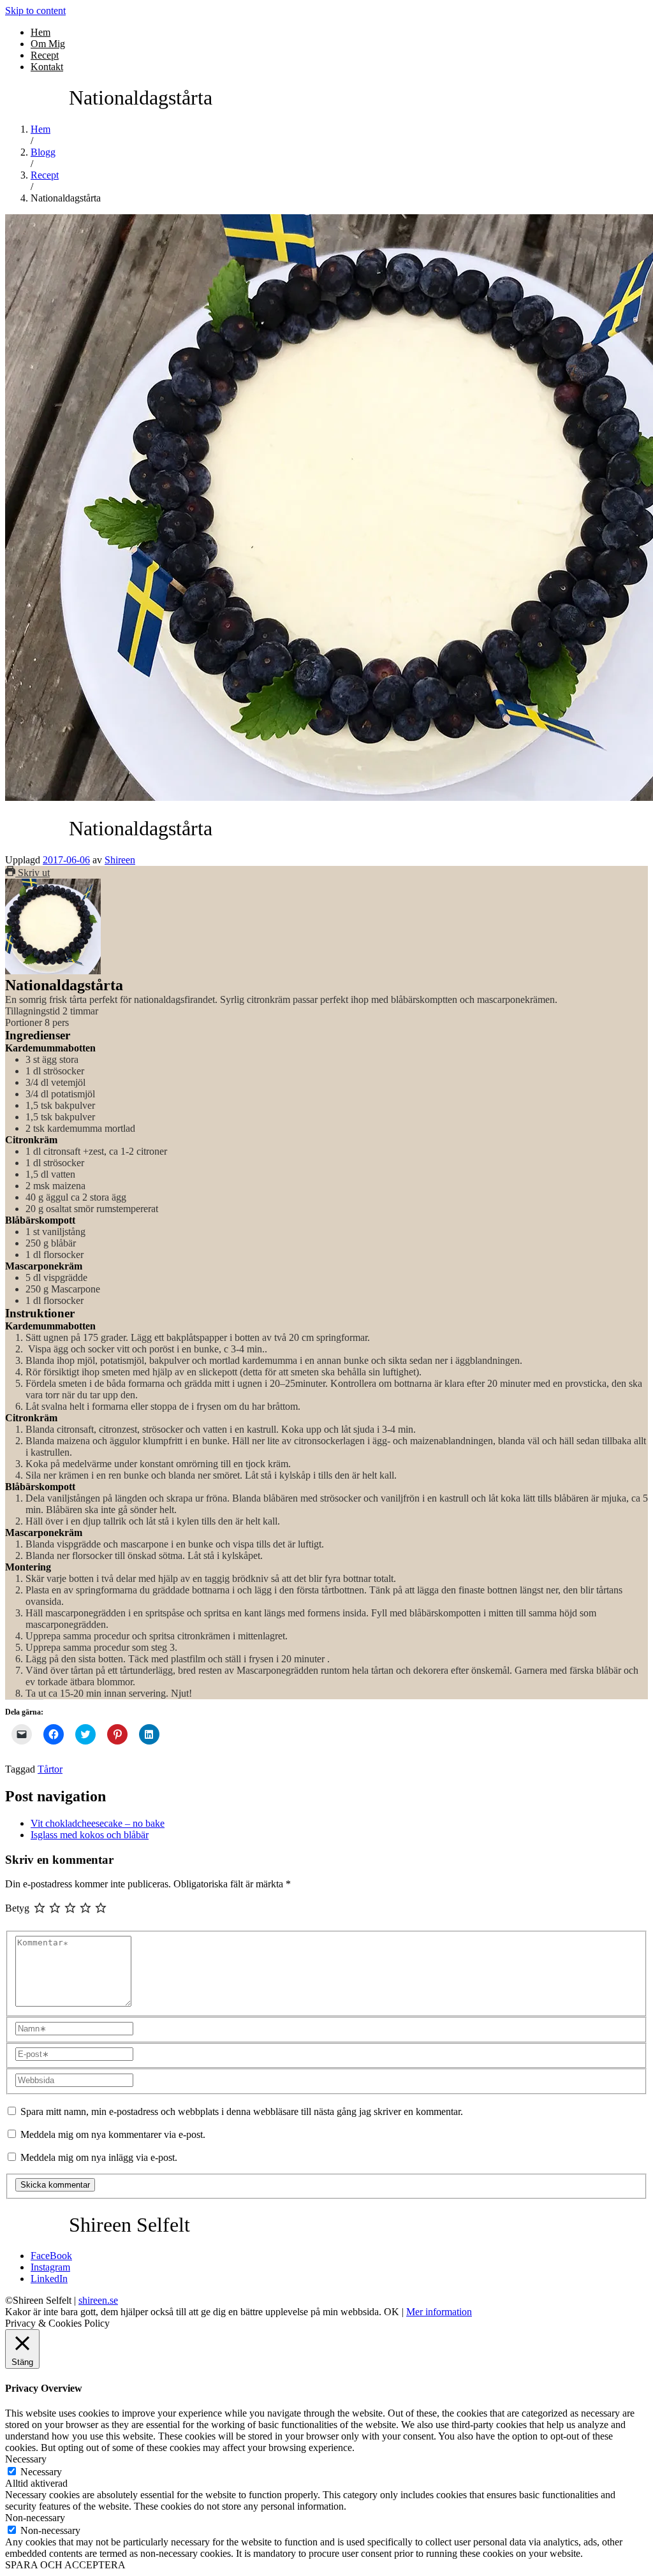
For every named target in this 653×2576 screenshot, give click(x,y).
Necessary (41, 2472)
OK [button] (392, 2312)
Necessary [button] (26, 2459)
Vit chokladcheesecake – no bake (98, 1823)
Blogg (43, 152)
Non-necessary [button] (35, 2518)
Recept (45, 55)
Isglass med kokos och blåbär (90, 1835)
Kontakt (47, 67)
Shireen (120, 860)
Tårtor (50, 1769)
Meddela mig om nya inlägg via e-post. (99, 2157)
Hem (40, 32)
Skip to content (35, 11)
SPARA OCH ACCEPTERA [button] (65, 2565)
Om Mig (48, 44)
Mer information (439, 2312)
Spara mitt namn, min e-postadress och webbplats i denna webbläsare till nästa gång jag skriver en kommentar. (242, 2111)
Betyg (17, 1908)
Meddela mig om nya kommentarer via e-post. (113, 2134)
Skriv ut (33, 873)
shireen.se (98, 2300)
